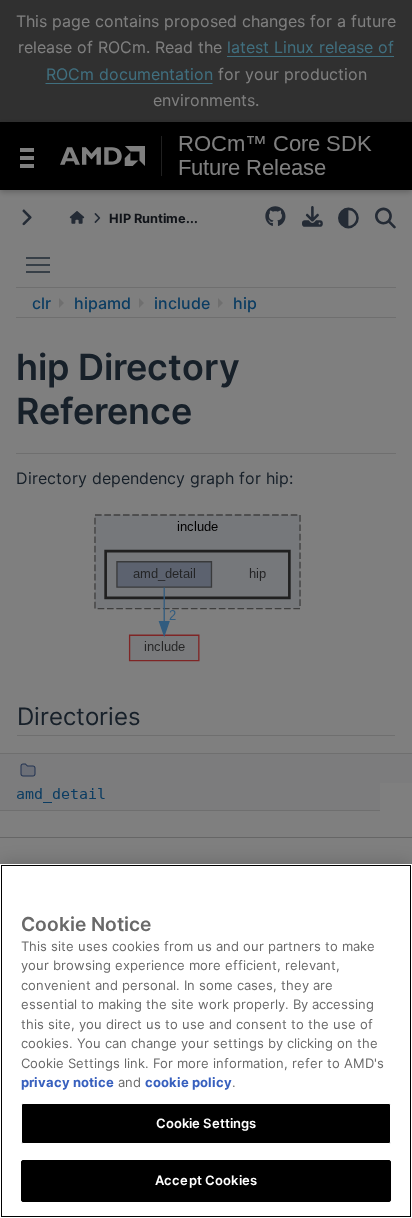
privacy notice (67, 1082)
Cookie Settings (206, 1123)
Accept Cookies (206, 1180)
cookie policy (188, 1082)
